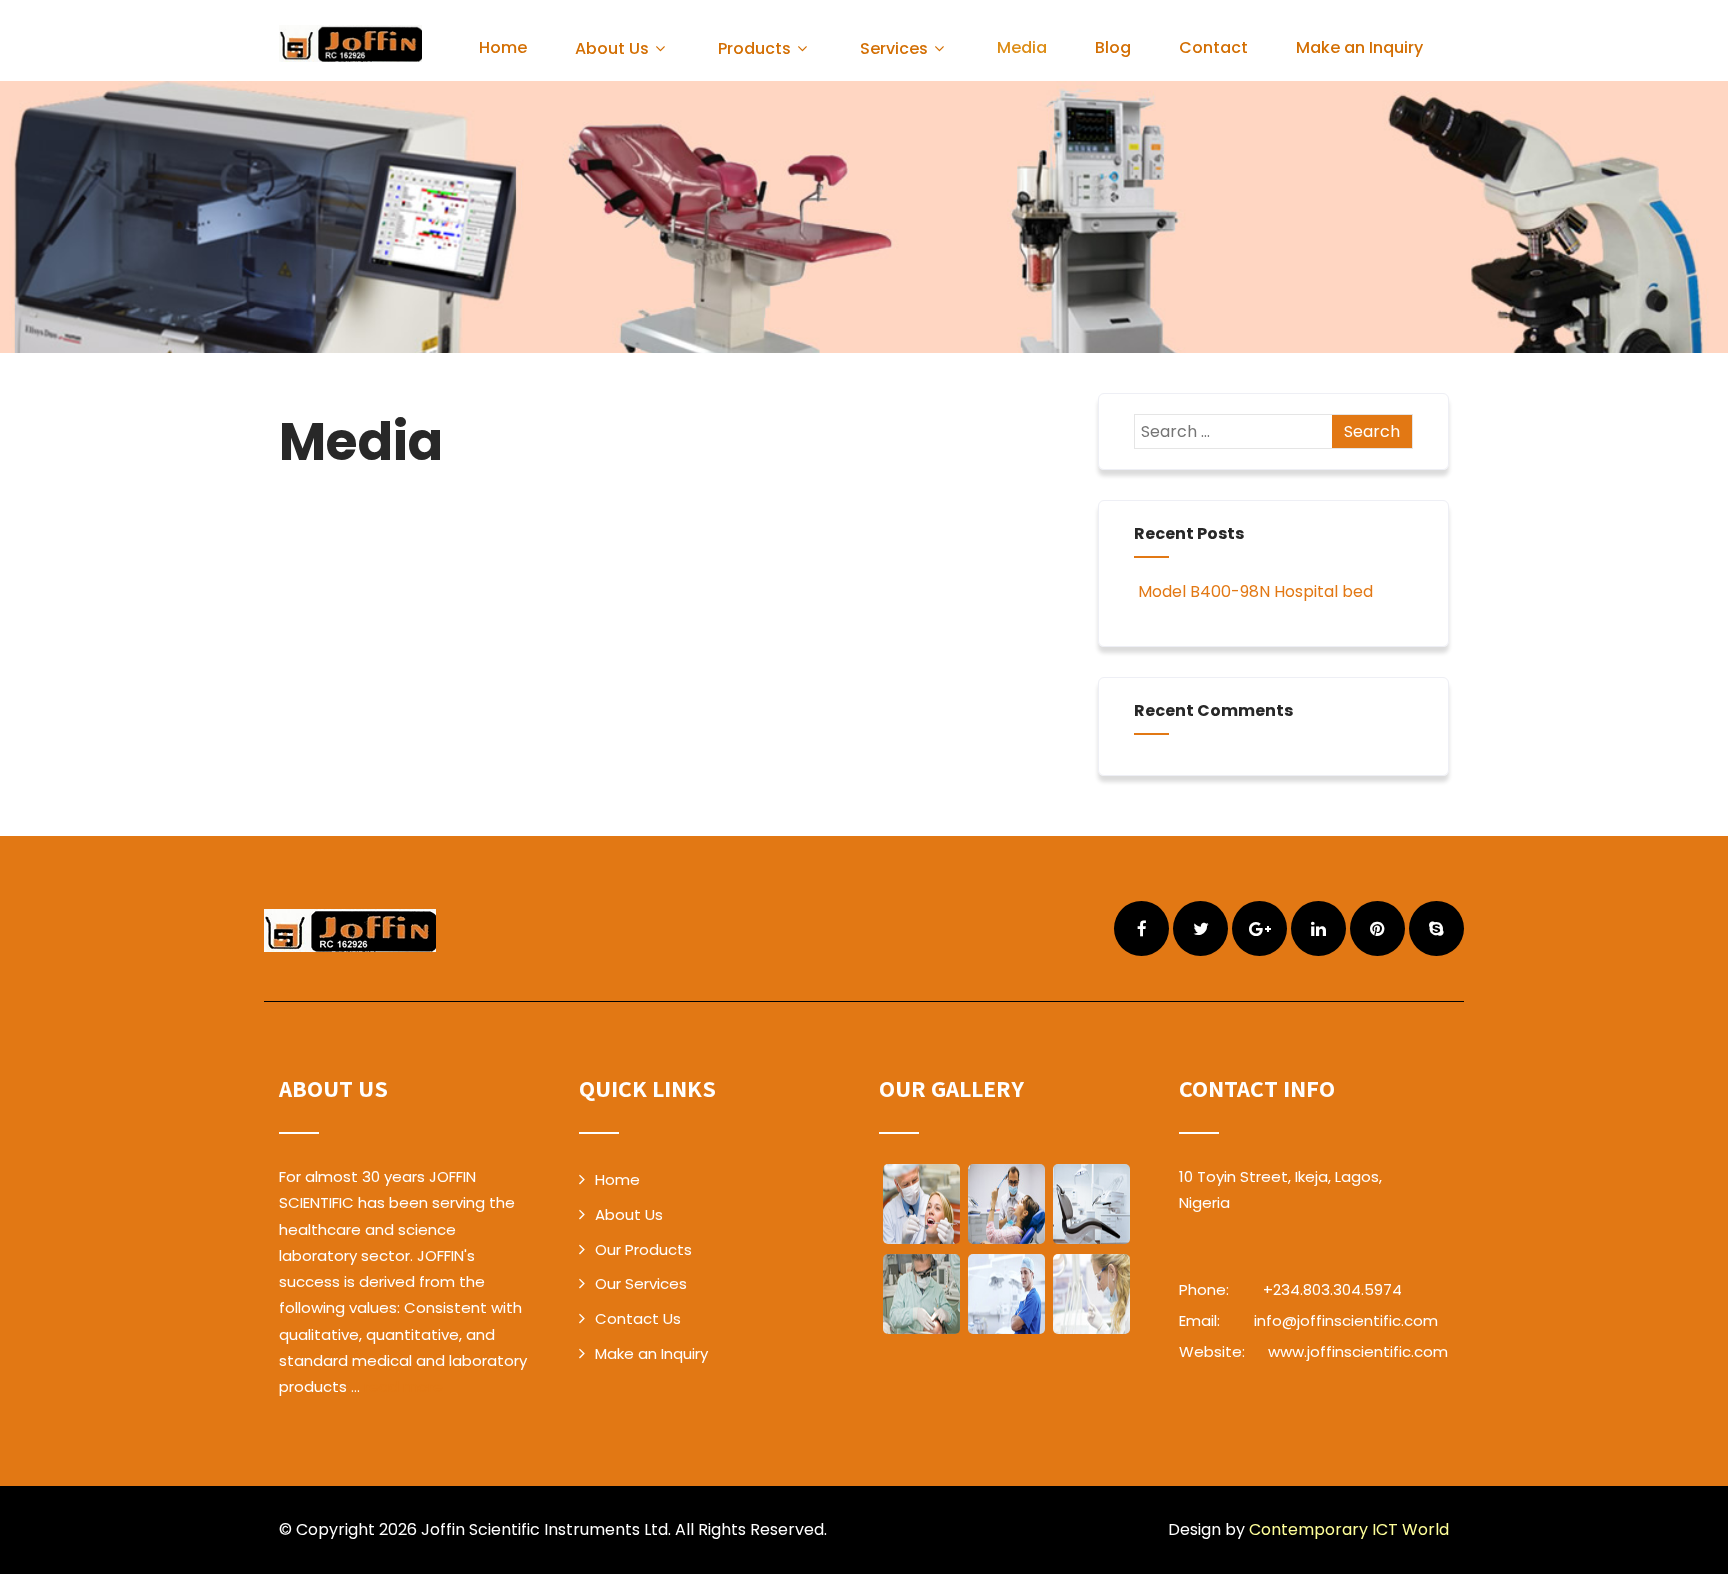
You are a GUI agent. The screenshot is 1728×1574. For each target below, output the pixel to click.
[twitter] (1200, 928)
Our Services (641, 1283)
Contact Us (638, 1318)
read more (403, 1386)
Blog (1113, 47)
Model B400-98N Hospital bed (1255, 591)
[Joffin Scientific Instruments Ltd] (350, 43)
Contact (1213, 47)
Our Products (643, 1249)
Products (754, 48)
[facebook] (1141, 928)
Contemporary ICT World (1349, 1529)
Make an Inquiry (1359, 47)
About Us (612, 48)
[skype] (1436, 928)
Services (894, 48)
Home (503, 47)
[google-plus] (1259, 928)
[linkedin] (1318, 928)
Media (1022, 47)
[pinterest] (1377, 928)
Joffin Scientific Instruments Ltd (544, 1529)
